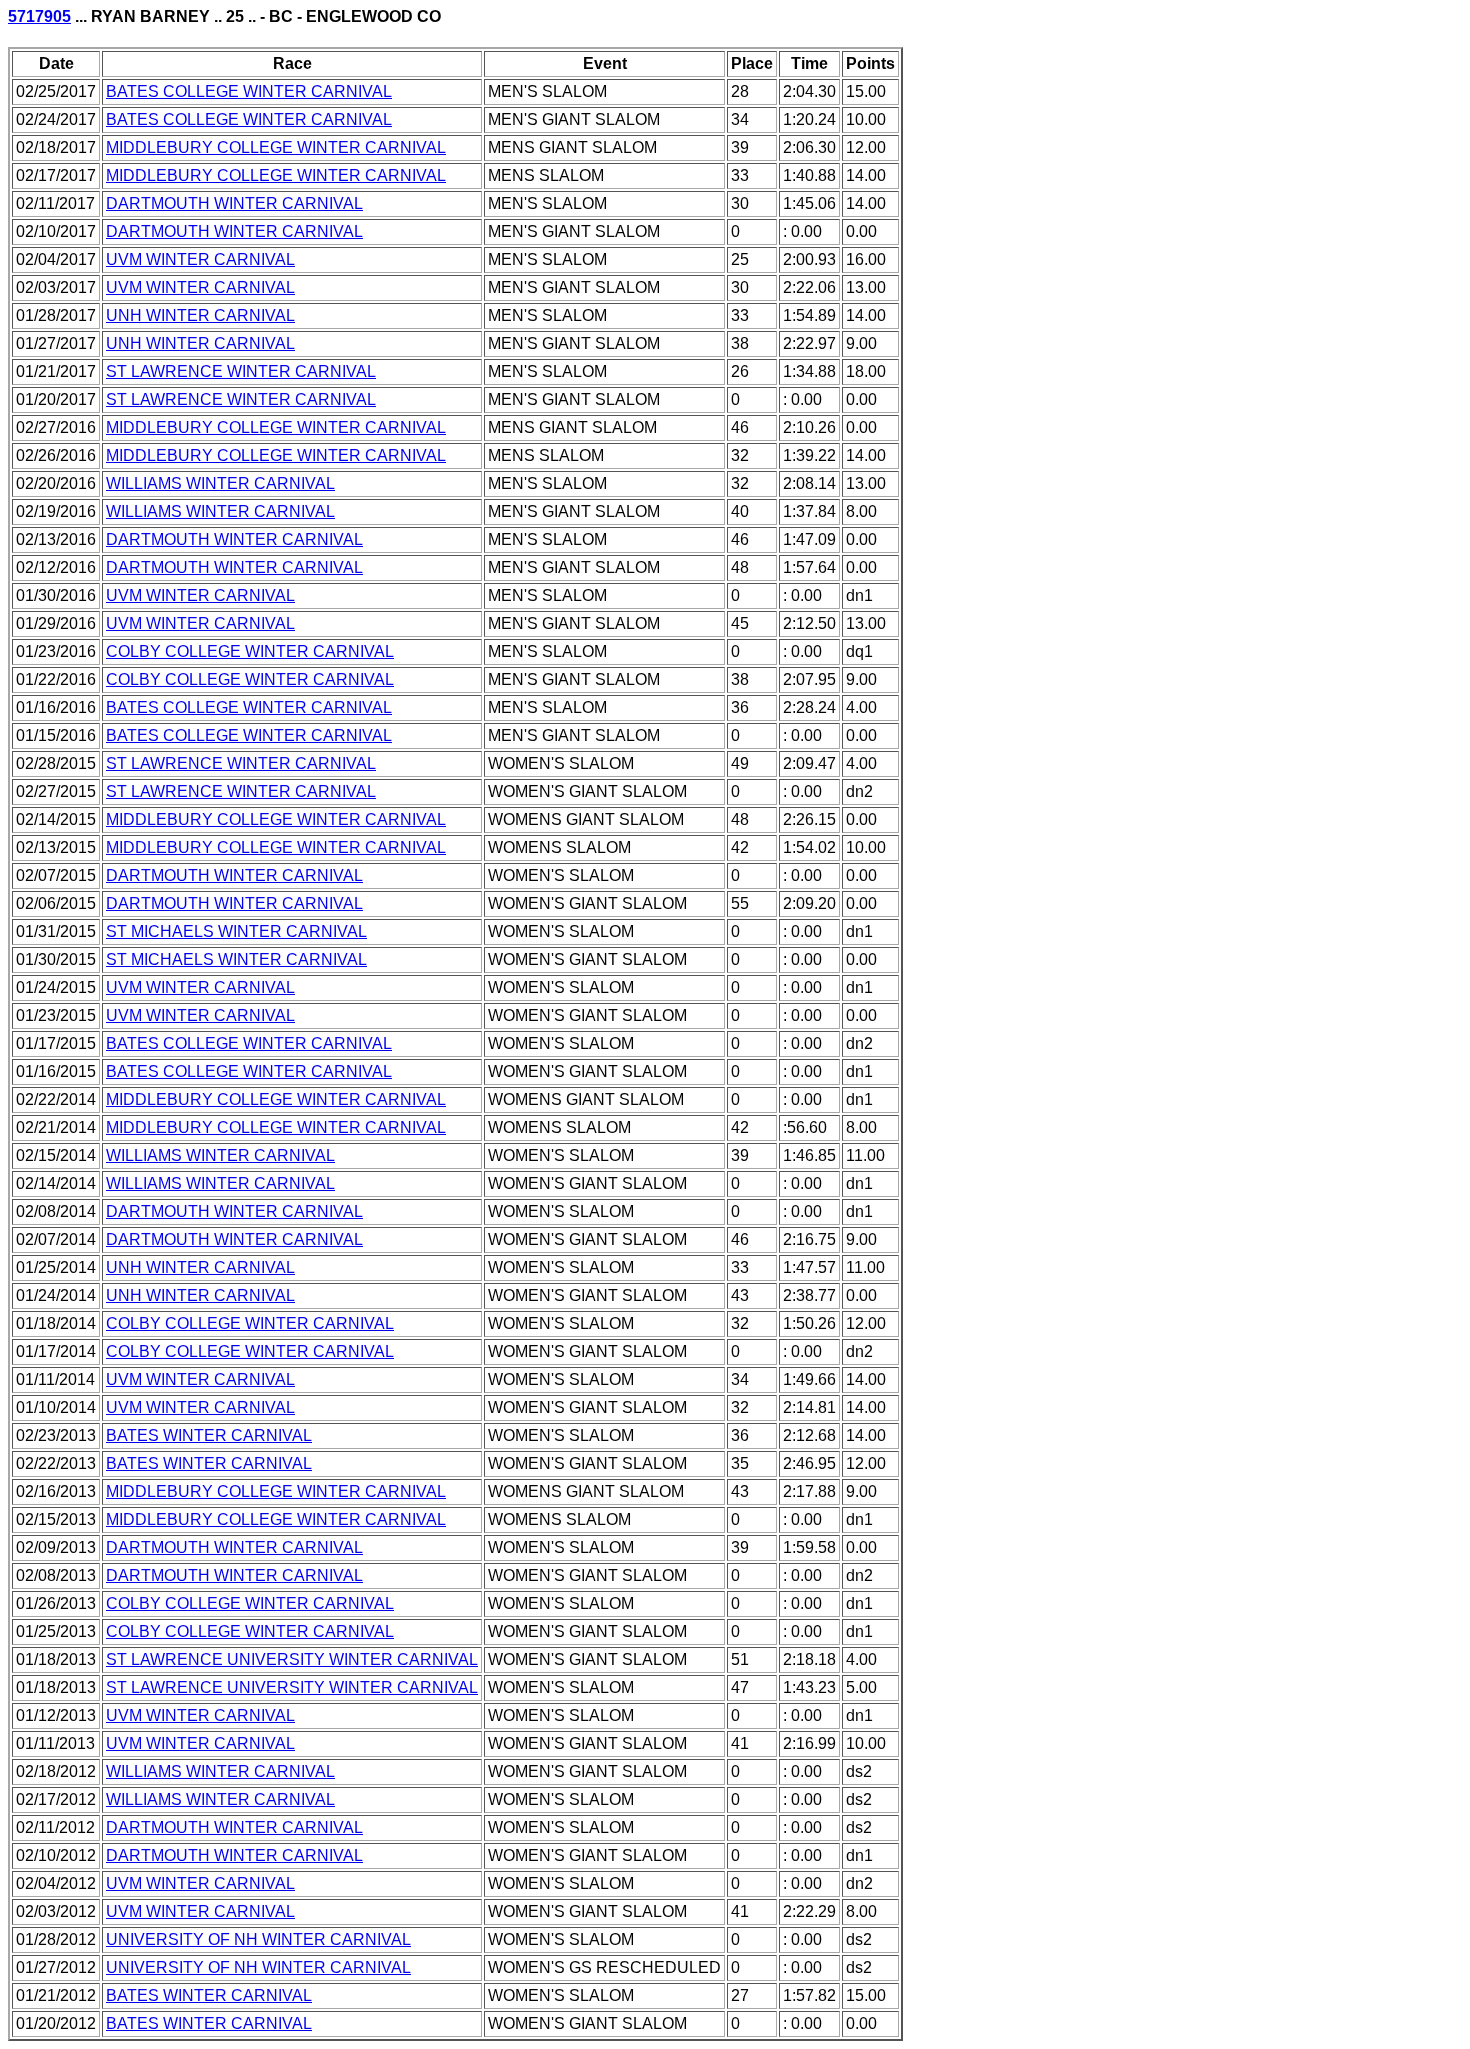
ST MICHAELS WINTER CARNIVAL (236, 931)
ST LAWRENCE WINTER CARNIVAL (241, 371)
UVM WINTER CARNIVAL (200, 259)
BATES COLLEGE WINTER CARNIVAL (249, 91)
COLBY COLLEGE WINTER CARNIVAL (250, 651)
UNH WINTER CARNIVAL (200, 315)
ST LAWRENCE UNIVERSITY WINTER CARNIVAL (292, 1659)
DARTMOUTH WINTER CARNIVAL (234, 203)
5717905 (39, 16)
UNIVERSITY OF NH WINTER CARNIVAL (258, 1939)
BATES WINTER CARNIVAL (209, 1435)
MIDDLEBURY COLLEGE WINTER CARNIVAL (276, 147)
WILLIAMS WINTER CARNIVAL (220, 483)
